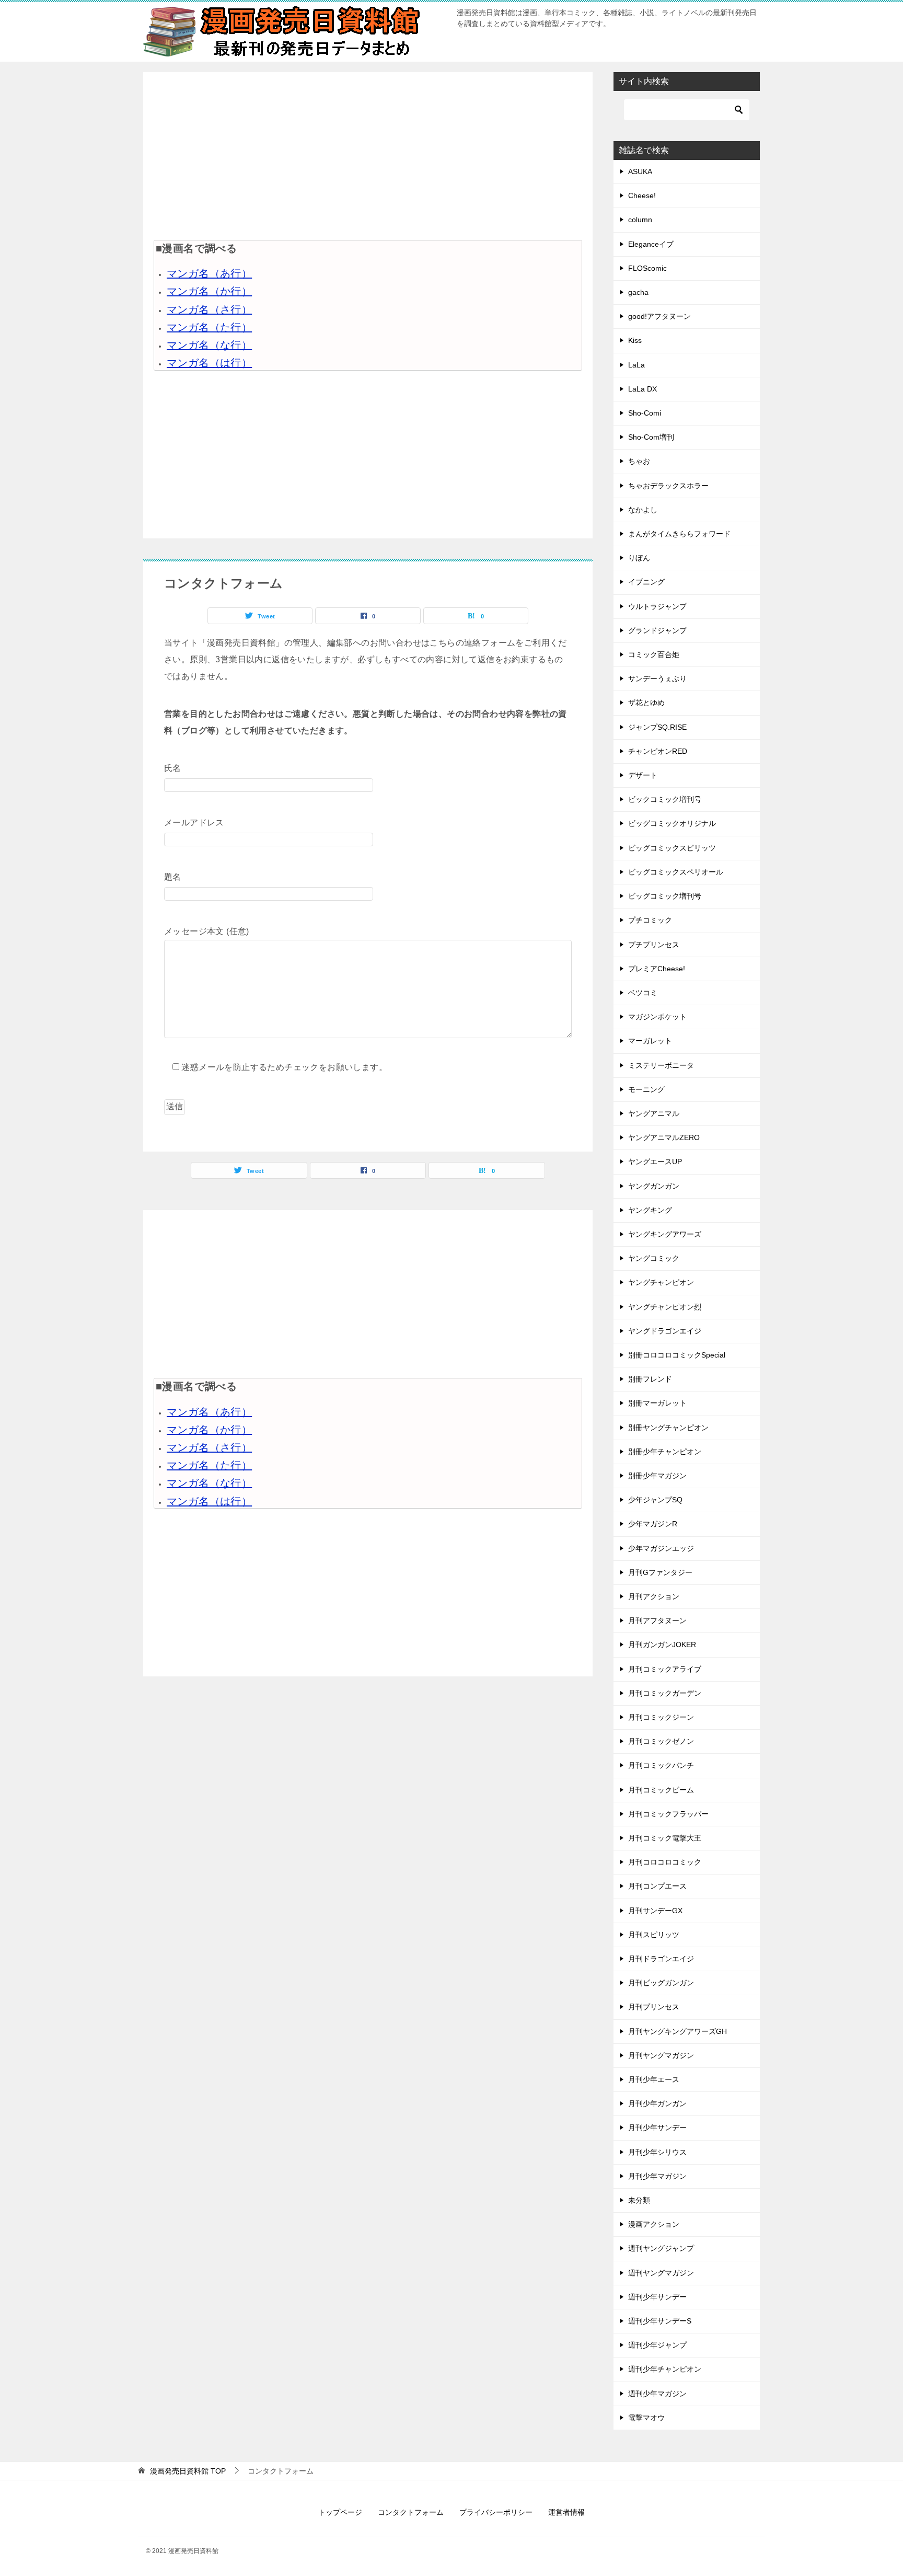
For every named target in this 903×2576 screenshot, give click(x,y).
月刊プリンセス (654, 2007)
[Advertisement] (368, 156)
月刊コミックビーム (661, 1790)
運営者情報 (566, 2512)
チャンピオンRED (658, 751)
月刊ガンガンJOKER (662, 1644)
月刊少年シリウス (657, 2152)
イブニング (646, 582)
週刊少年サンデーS (660, 2321)
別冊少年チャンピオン (665, 1452)
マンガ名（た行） (209, 327)
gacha (638, 292)
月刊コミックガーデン (665, 1693)
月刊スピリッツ (654, 1935)
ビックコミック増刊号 (665, 799)
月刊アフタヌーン (657, 1620)
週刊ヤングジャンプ (661, 2248)
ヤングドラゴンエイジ (665, 1331)
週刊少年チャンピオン (665, 2369)
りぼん (639, 558)
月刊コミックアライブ (665, 1669)
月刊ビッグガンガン (661, 1983)
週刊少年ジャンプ (657, 2345)
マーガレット (650, 1041)
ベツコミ (643, 993)
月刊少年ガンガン (657, 2103)
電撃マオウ (646, 2418)
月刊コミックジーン (661, 1717)
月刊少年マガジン (657, 2176)
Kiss (635, 340)
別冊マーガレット (657, 1403)
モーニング (646, 1089)
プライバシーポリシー (496, 2512)
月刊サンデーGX (655, 1911)
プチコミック (650, 920)
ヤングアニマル (654, 1113)
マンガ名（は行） (209, 363)
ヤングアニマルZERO (664, 1137)
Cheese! (642, 195)
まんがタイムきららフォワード (679, 534)
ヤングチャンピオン (661, 1282)
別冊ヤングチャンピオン (668, 1428)
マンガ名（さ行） (209, 309)
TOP (188, 2471)
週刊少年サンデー (657, 2297)
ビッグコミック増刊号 (665, 896)
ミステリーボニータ (661, 1065)
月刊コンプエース (657, 1886)
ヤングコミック (654, 1258)
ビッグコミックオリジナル (672, 823)
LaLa (636, 365)
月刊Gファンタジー (660, 1572)
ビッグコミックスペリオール (676, 872)
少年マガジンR (653, 1524)
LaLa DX (642, 389)
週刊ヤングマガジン (661, 2273)
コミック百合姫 (654, 654)
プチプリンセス (654, 945)
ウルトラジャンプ (657, 606)
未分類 (639, 2200)
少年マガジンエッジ (661, 1548)
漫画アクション (654, 2224)
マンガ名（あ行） (209, 273)
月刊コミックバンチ (661, 1765)
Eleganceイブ (651, 244)
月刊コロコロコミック (665, 1862)
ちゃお (639, 461)
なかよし (643, 510)
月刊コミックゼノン (661, 1741)
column (640, 220)
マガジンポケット (657, 1017)
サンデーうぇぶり (657, 678)
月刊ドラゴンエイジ (661, 1959)
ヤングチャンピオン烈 (665, 1307)
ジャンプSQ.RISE (657, 727)
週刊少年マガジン (657, 2394)
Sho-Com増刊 (651, 437)
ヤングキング (650, 1210)
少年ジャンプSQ (655, 1500)
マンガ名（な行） (209, 345)
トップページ (340, 2512)
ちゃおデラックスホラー (668, 486)
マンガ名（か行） (209, 291)
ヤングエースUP (655, 1161)
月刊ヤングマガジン (661, 2055)
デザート (643, 775)
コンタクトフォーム (411, 2512)
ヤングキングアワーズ (665, 1234)
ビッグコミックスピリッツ (672, 848)
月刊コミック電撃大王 (665, 1838)
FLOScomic (647, 268)
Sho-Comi (645, 413)
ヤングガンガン (654, 1186)
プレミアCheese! (657, 969)
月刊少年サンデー (657, 2127)
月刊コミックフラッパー (668, 1814)
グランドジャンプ (657, 630)
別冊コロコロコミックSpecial (677, 1355)
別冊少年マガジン (657, 1476)
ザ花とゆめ (646, 703)
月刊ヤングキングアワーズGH (678, 2031)
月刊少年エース (654, 2079)
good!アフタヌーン (659, 316)
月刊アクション (654, 1596)
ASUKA (640, 171)
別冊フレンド (650, 1379)
